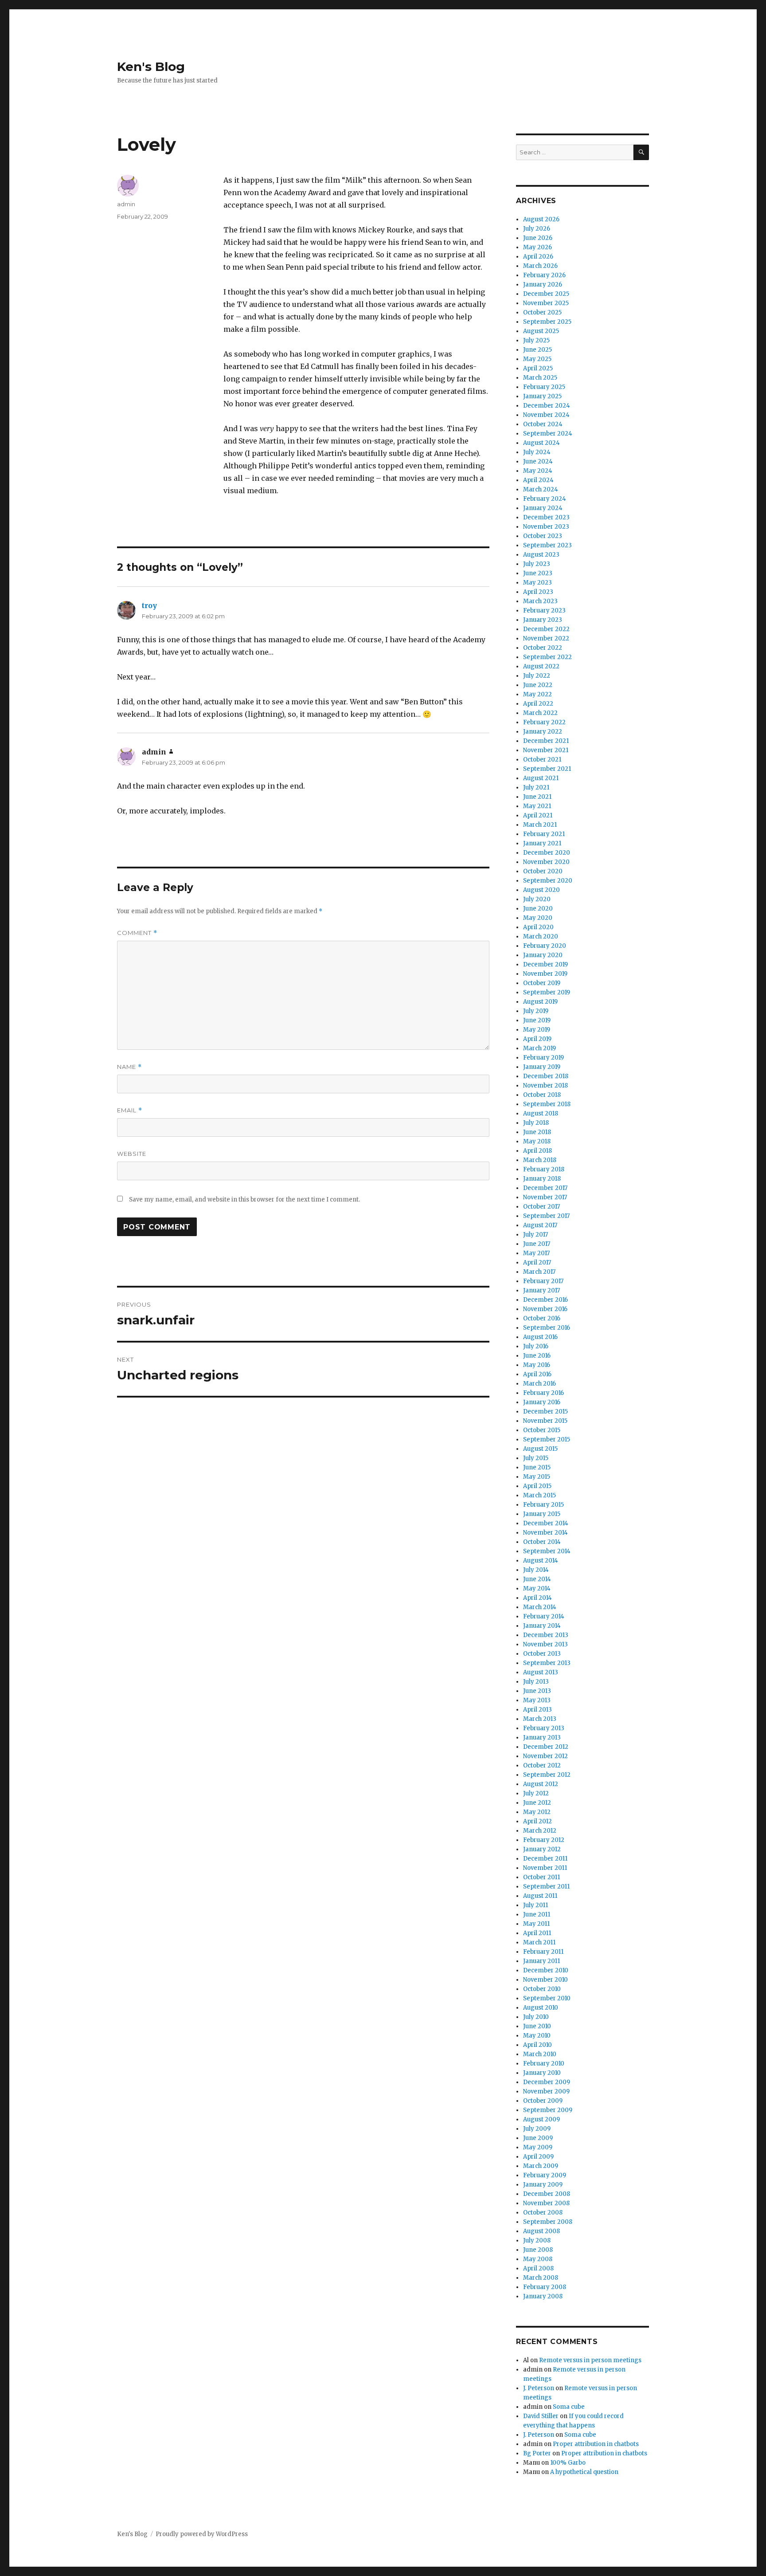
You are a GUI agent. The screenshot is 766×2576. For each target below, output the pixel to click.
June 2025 (537, 350)
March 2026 (540, 266)
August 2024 (541, 443)
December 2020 (547, 853)
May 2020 (538, 918)
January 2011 (541, 1961)
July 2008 (537, 2240)
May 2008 (538, 2259)
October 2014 (542, 1542)
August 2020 (541, 890)
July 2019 (536, 1011)
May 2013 (537, 1700)
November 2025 (546, 303)
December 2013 (546, 1635)
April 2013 (537, 1710)
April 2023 (538, 592)
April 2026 (538, 257)
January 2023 (543, 620)
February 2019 (543, 1058)
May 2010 (537, 2036)
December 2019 (545, 964)
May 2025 (537, 359)
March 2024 (541, 489)
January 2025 (542, 396)
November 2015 (545, 1421)
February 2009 (545, 2175)
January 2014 (542, 1626)
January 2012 (542, 1849)
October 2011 (541, 1877)
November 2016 (545, 1309)
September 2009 (548, 2110)
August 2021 (541, 778)
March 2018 (540, 1160)
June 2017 (537, 1244)
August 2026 (541, 219)
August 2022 (541, 666)
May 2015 (537, 1477)
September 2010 (547, 1998)
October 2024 (543, 424)
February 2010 (544, 2064)
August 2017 (540, 1225)
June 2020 (538, 909)
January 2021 (542, 843)
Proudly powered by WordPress (202, 2534)
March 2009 (541, 2166)
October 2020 (543, 871)
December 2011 (545, 1859)
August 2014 (541, 1561)
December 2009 (547, 2082)
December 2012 (546, 1747)
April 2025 (538, 368)
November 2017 (545, 1197)
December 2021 (546, 741)
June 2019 (537, 1020)
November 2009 (546, 2091)
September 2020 (548, 881)
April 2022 (538, 704)
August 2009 (541, 2119)
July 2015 (536, 1458)
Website (132, 1154)
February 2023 (544, 611)
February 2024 (545, 499)
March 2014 (540, 1607)
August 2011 (540, 1896)
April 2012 (537, 1821)
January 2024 (543, 508)
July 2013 (536, 1682)
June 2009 (538, 2138)
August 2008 (541, 2231)
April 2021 (538, 815)
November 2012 (545, 1756)
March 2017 (539, 1272)
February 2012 (544, 1840)
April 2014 (537, 1598)
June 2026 (538, 238)
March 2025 (540, 378)
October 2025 (542, 312)
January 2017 (541, 1290)
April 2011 (537, 1933)
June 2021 (537, 797)
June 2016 (537, 1356)
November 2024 (546, 415)
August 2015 (540, 1449)
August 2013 (541, 1672)
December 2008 (547, 2194)
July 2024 (537, 452)
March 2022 (540, 713)
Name (129, 1067)
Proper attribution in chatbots (596, 2444)
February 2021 (544, 834)
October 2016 (542, 1318)
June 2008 (538, 2250)
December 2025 (546, 294)
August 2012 (541, 1784)
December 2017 (545, 1188)
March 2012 (540, 1831)
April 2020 (538, 927)
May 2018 (537, 1141)
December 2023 (546, 517)
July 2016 (536, 1346)
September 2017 (546, 1216)
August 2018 (541, 1113)
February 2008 (545, 2287)
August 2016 (540, 1337)
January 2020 (543, 955)
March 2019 (539, 1048)
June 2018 (537, 1132)
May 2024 (538, 471)
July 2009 (537, 2129)
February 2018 (544, 1169)
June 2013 (537, 1691)
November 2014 (545, 1533)
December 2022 (546, 629)
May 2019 (537, 1030)
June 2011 (537, 1914)
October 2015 (542, 1430)
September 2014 (547, 1551)
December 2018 (546, 1076)
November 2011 (545, 1868)
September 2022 (547, 657)
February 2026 (544, 275)
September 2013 (547, 1663)
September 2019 (547, 992)
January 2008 (543, 2296)
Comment (137, 933)
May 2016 (537, 1365)
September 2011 (546, 1887)
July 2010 (536, 2017)
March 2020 (541, 937)
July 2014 (536, 1570)
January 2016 (542, 1402)
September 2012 (547, 1775)
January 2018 (542, 1179)
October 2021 (542, 760)
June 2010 (537, 2026)
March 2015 (539, 1495)
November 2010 (545, 1980)
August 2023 (541, 555)
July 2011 (535, 1905)
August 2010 (541, 2008)
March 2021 (540, 825)
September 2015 (547, 1439)
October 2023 (543, 536)
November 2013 (545, 1644)
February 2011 (543, 1952)
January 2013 (542, 1738)
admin (126, 204)
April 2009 (538, 2157)
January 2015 (542, 1514)
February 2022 (544, 722)
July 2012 (536, 1793)
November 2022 (546, 638)
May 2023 (537, 583)
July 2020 (537, 899)
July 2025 (536, 340)
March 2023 (540, 601)
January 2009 (543, 2185)
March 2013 (540, 1719)
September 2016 (547, 1328)
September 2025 (547, 322)
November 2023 (546, 527)
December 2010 (546, 1970)
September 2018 (547, 1104)
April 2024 (538, 480)
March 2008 (541, 2278)
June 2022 (538, 685)
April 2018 (537, 1151)
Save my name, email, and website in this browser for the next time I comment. (244, 1200)
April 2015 (537, 1486)
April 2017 (537, 1262)
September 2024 (548, 434)
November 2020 (546, 862)
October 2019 (542, 983)
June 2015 (537, 1467)
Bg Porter (537, 2453)
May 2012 (537, 1812)
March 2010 (540, 2054)
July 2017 (535, 1235)
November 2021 (546, 750)
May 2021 (537, 806)
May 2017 (536, 1253)
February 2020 (545, 946)
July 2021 (536, 787)
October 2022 (543, 648)
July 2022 (537, 676)
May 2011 (536, 1924)
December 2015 (545, 1412)
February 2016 (543, 1393)
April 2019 (537, 1039)
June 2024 (538, 461)
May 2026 (537, 247)
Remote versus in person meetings (590, 2360)
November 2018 (545, 1086)
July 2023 (537, 564)
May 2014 (537, 1588)
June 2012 (537, 1803)
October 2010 (542, 1989)
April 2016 (537, 1374)
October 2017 (541, 1207)
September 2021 (547, 769)
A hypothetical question (584, 2472)
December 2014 (546, 1523)
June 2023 (538, 573)
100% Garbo (568, 2463)
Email (130, 1110)
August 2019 (540, 1002)
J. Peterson (539, 2388)
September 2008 (548, 2222)
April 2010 (537, 2045)
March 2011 (539, 1942)
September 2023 (547, 545)
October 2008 (543, 2213)
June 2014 (537, 1579)
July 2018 (536, 1123)
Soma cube (569, 2407)
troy (149, 605)
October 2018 (542, 1095)
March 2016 (539, 1384)
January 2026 (543, 285)
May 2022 (537, 694)
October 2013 (542, 1654)
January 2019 (542, 1067)
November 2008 (546, 2203)
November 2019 (545, 974)
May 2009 (538, 2147)
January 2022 (543, 732)
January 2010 (542, 2073)
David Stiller (541, 2416)
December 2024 (547, 406)
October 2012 (542, 1765)
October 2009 (543, 2101)
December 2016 (545, 1300)
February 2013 (544, 1728)
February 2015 (543, 1505)
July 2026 (537, 229)
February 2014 (544, 1616)
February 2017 (543, 1281)
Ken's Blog (151, 67)
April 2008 (538, 2268)
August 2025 (541, 331)
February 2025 (544, 387)
